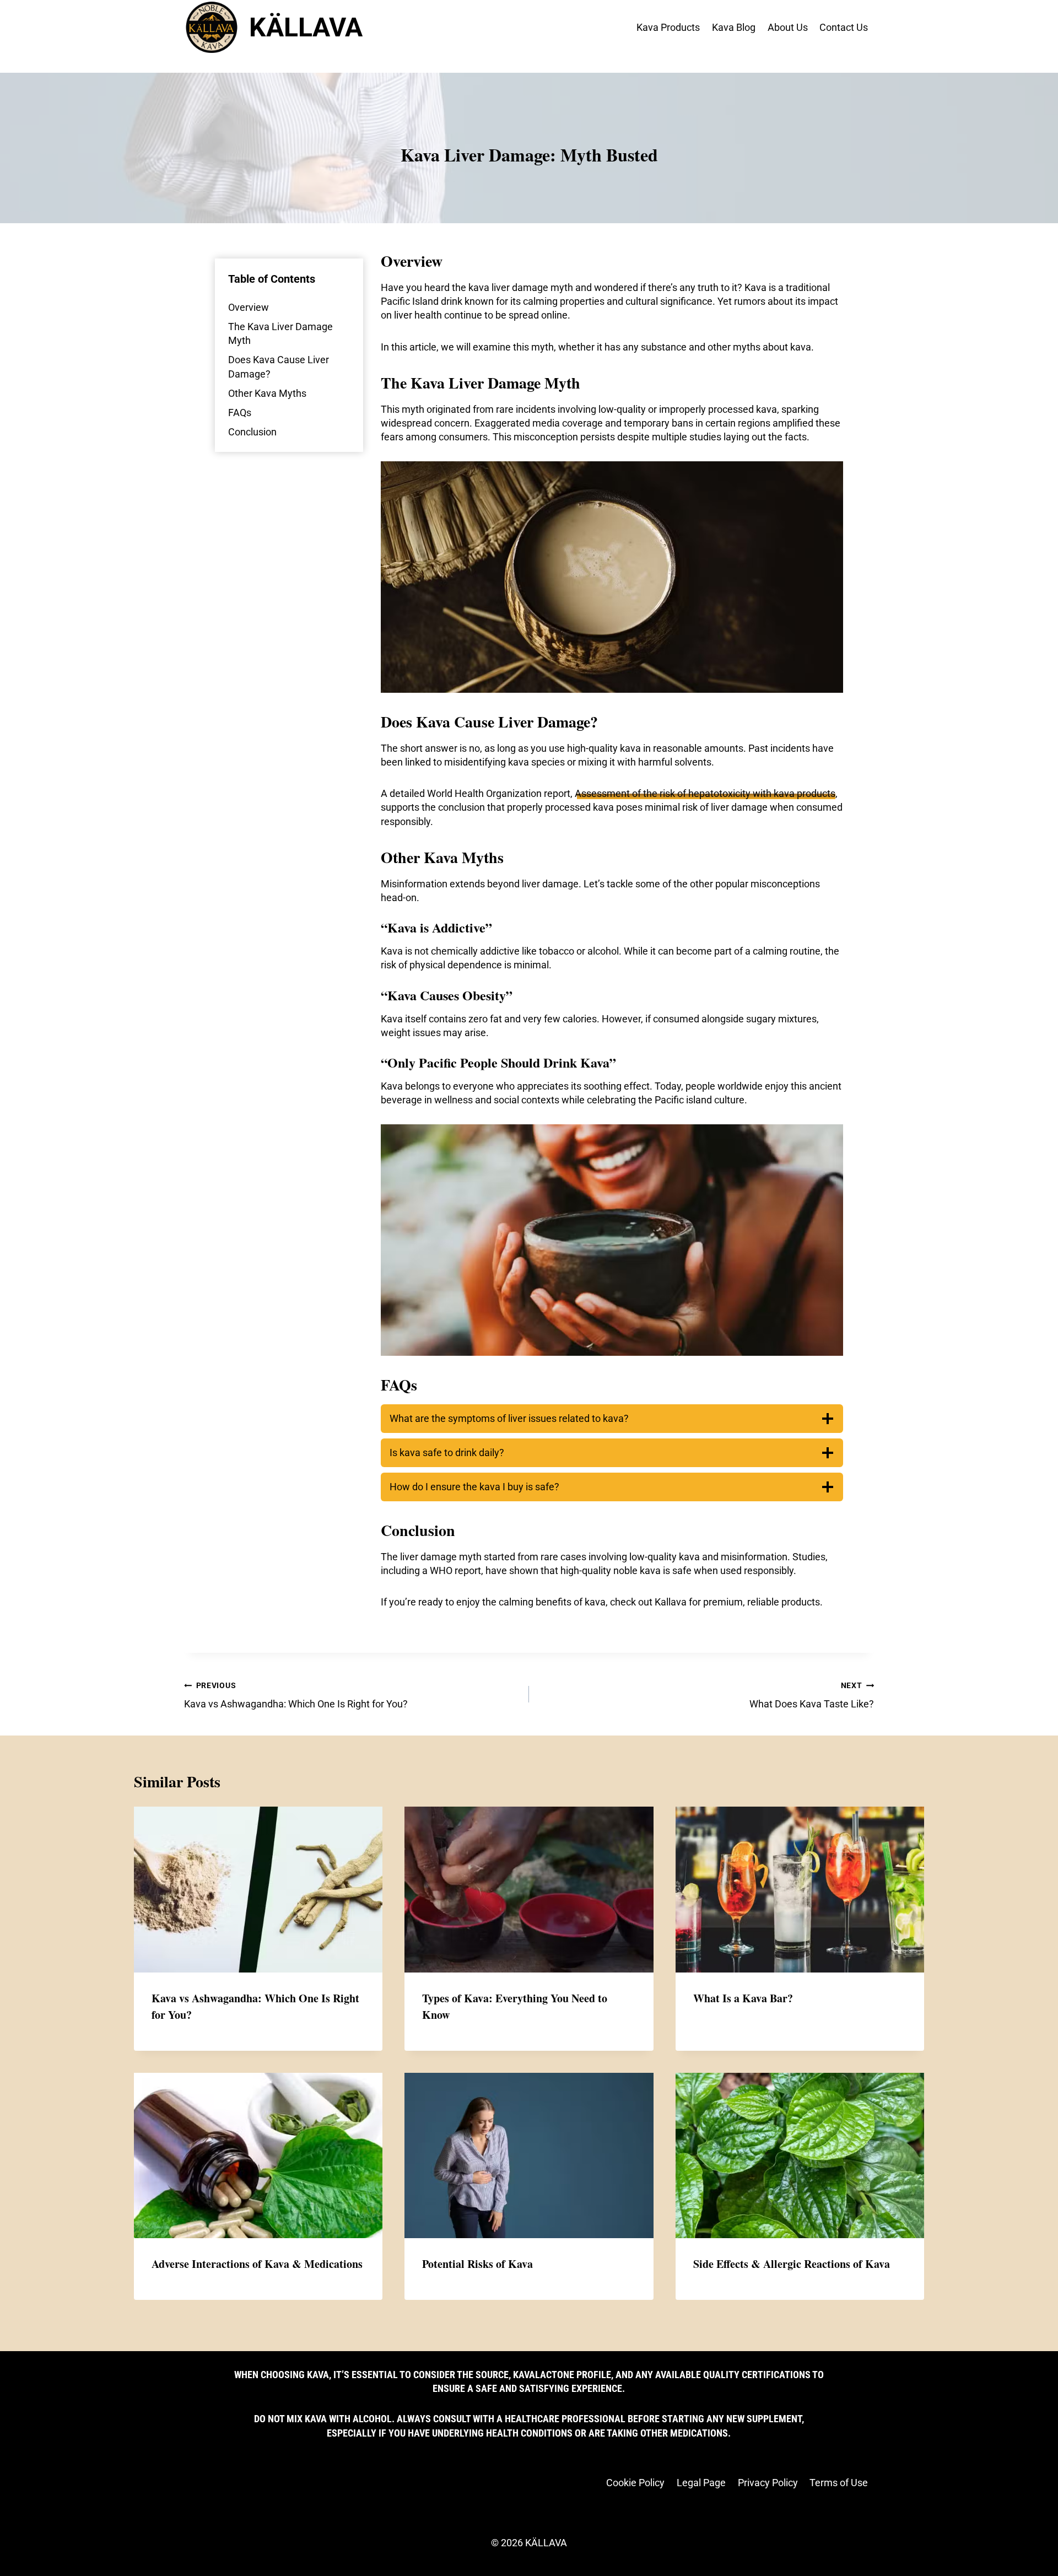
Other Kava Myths (267, 393)
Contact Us (844, 27)
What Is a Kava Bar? (743, 1998)
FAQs (240, 413)
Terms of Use (839, 2483)
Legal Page (701, 2483)
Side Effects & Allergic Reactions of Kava (792, 2264)
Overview (249, 307)
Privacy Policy (768, 2483)
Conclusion (252, 432)
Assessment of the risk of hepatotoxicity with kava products (705, 793)
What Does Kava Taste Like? (812, 1695)
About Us (788, 27)
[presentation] (258, 1890)
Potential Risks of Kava (477, 2264)
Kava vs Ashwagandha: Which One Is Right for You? (296, 1695)
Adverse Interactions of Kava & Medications (257, 2264)
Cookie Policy (635, 2483)
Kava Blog (734, 27)
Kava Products (668, 27)
